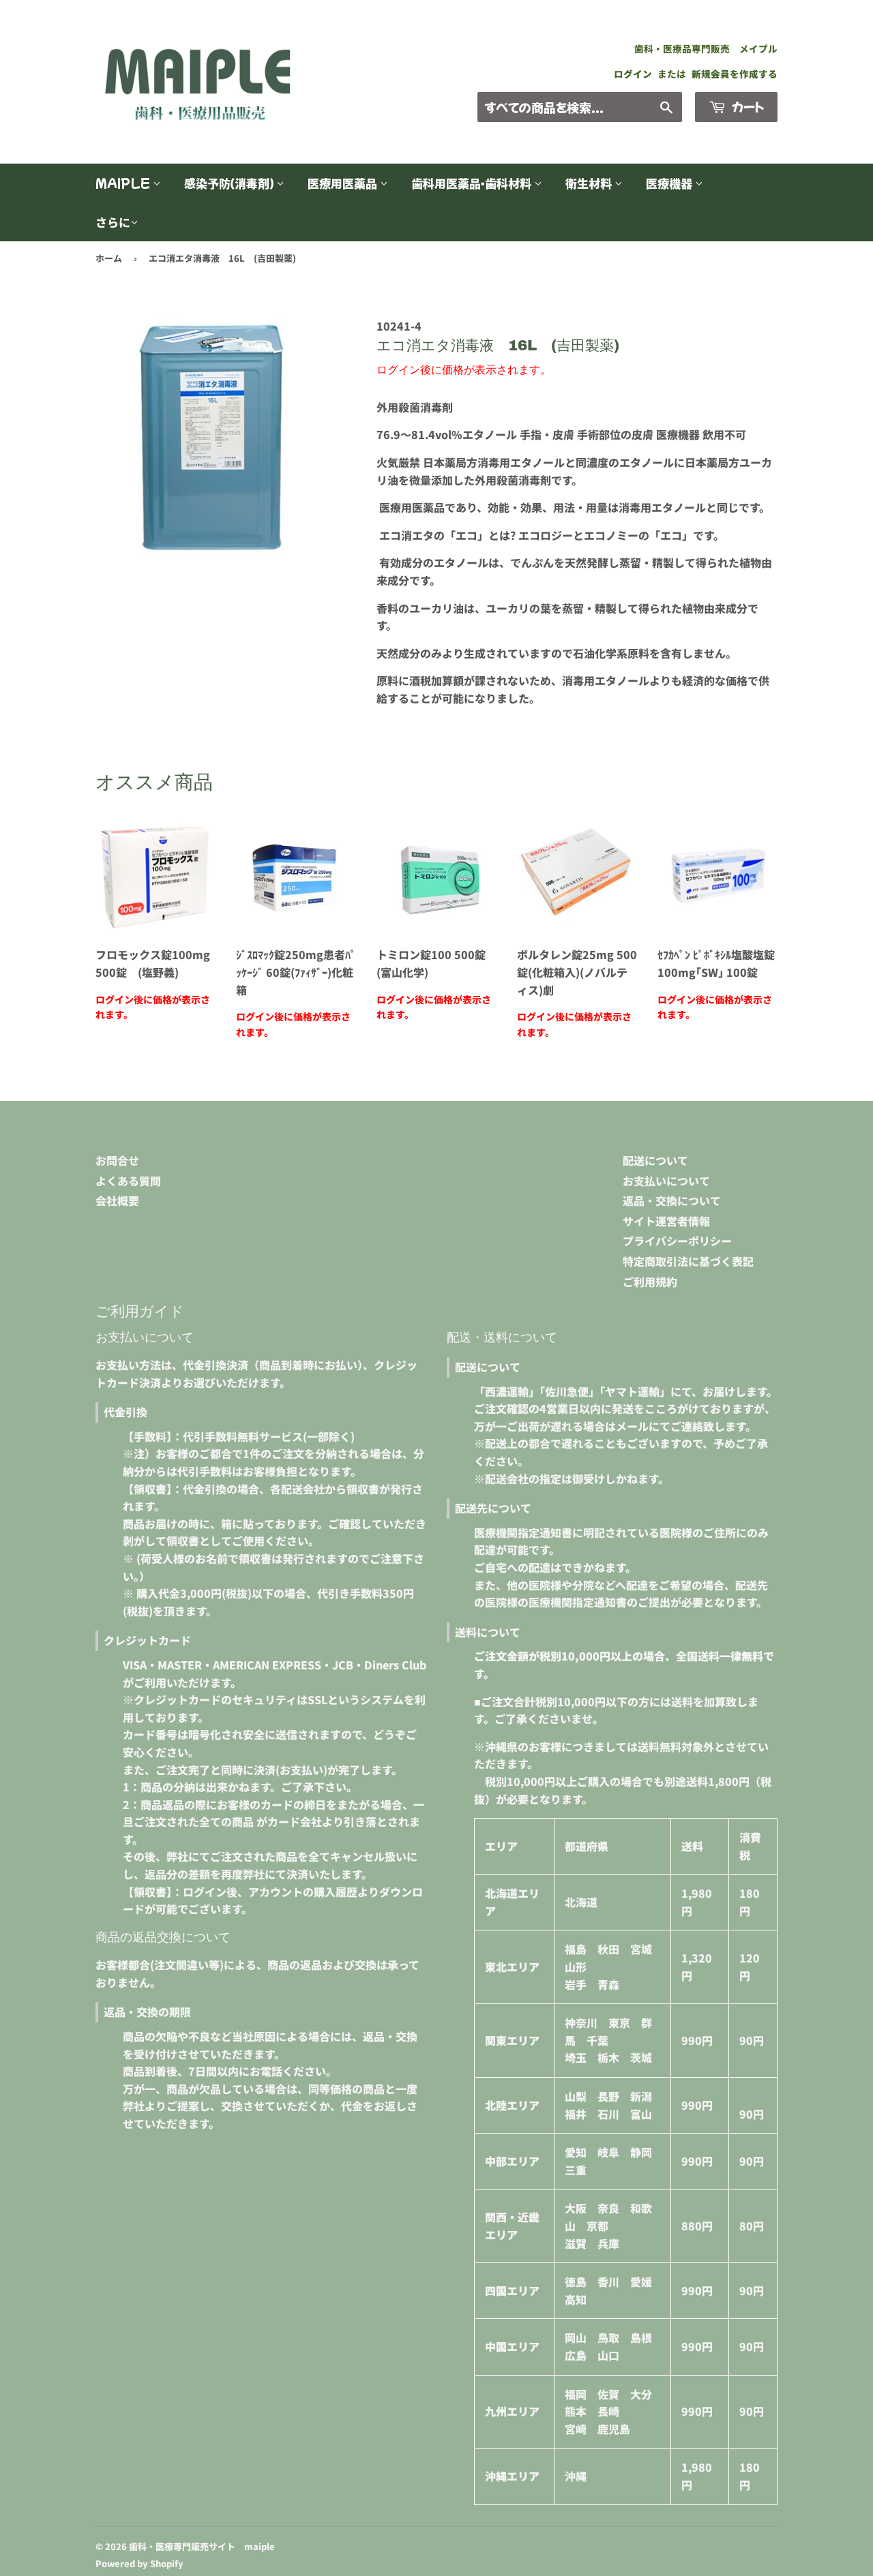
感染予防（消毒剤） (230, 183)
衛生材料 (590, 183)
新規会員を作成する (735, 74)
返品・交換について (672, 1200)
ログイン (633, 74)
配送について (655, 1160)
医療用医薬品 (344, 183)
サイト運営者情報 (666, 1221)
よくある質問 (128, 1181)
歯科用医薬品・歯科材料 (473, 183)
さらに (113, 222)
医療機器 (670, 183)
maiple (124, 183)
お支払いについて (666, 1181)
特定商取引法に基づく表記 (688, 1261)
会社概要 (117, 1200)
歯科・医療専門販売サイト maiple (202, 2546)
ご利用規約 (650, 1282)
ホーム (109, 258)
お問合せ (117, 1160)
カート (746, 106)
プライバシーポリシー (677, 1241)
